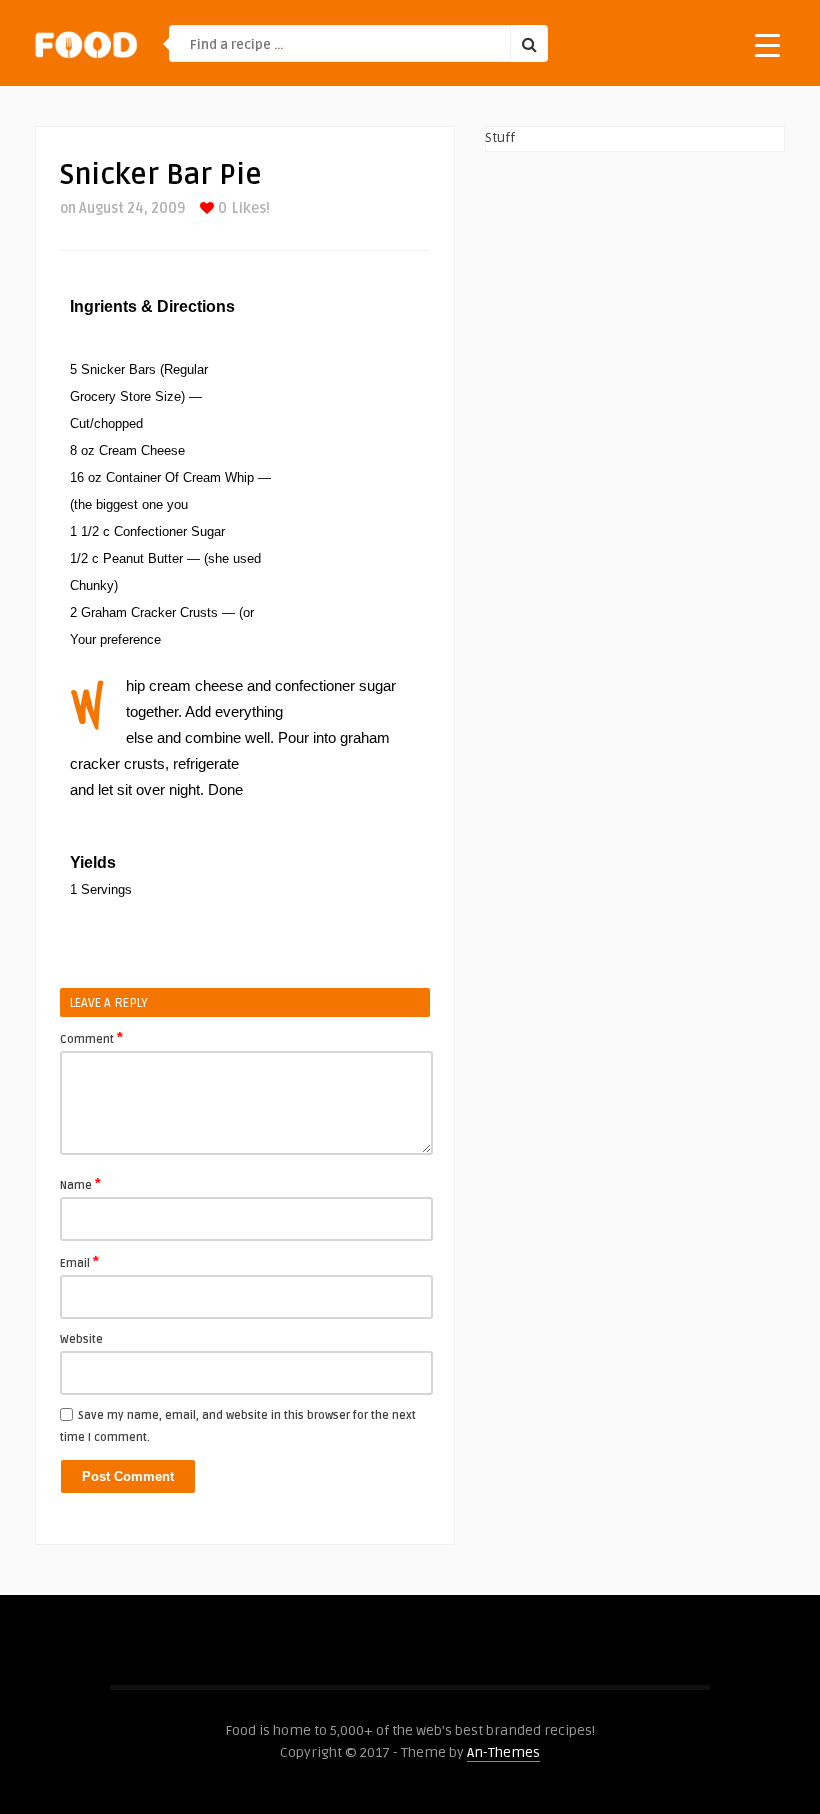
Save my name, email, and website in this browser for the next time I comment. (238, 1426)
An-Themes (503, 1752)
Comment (91, 1038)
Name (80, 1184)
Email (79, 1262)
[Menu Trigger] (767, 44)
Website (81, 1339)
